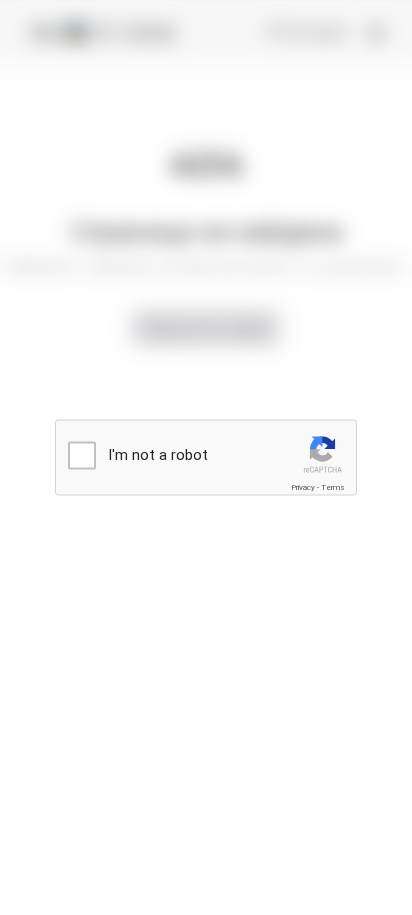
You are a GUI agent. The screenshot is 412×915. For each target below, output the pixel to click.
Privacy (303, 487)
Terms (333, 487)
